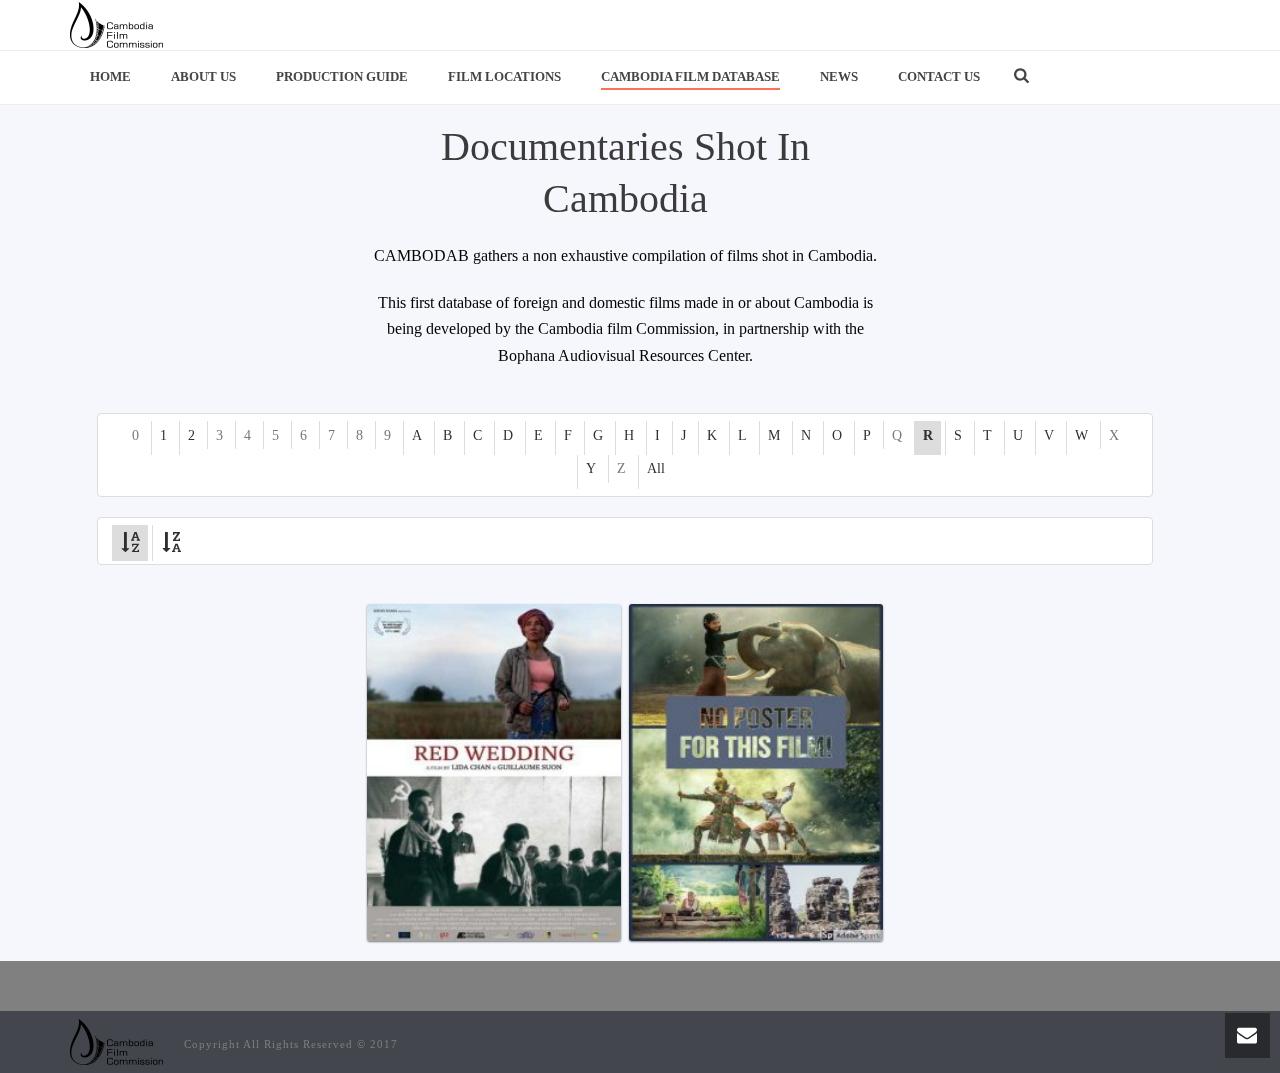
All (656, 468)
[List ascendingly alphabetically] (130, 540)
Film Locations (504, 76)
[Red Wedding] (493, 772)
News (839, 76)
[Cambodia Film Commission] (117, 25)
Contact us (939, 76)
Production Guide (342, 76)
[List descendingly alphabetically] (171, 540)
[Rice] (755, 772)
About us (203, 76)
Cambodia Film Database (690, 76)
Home (110, 76)
